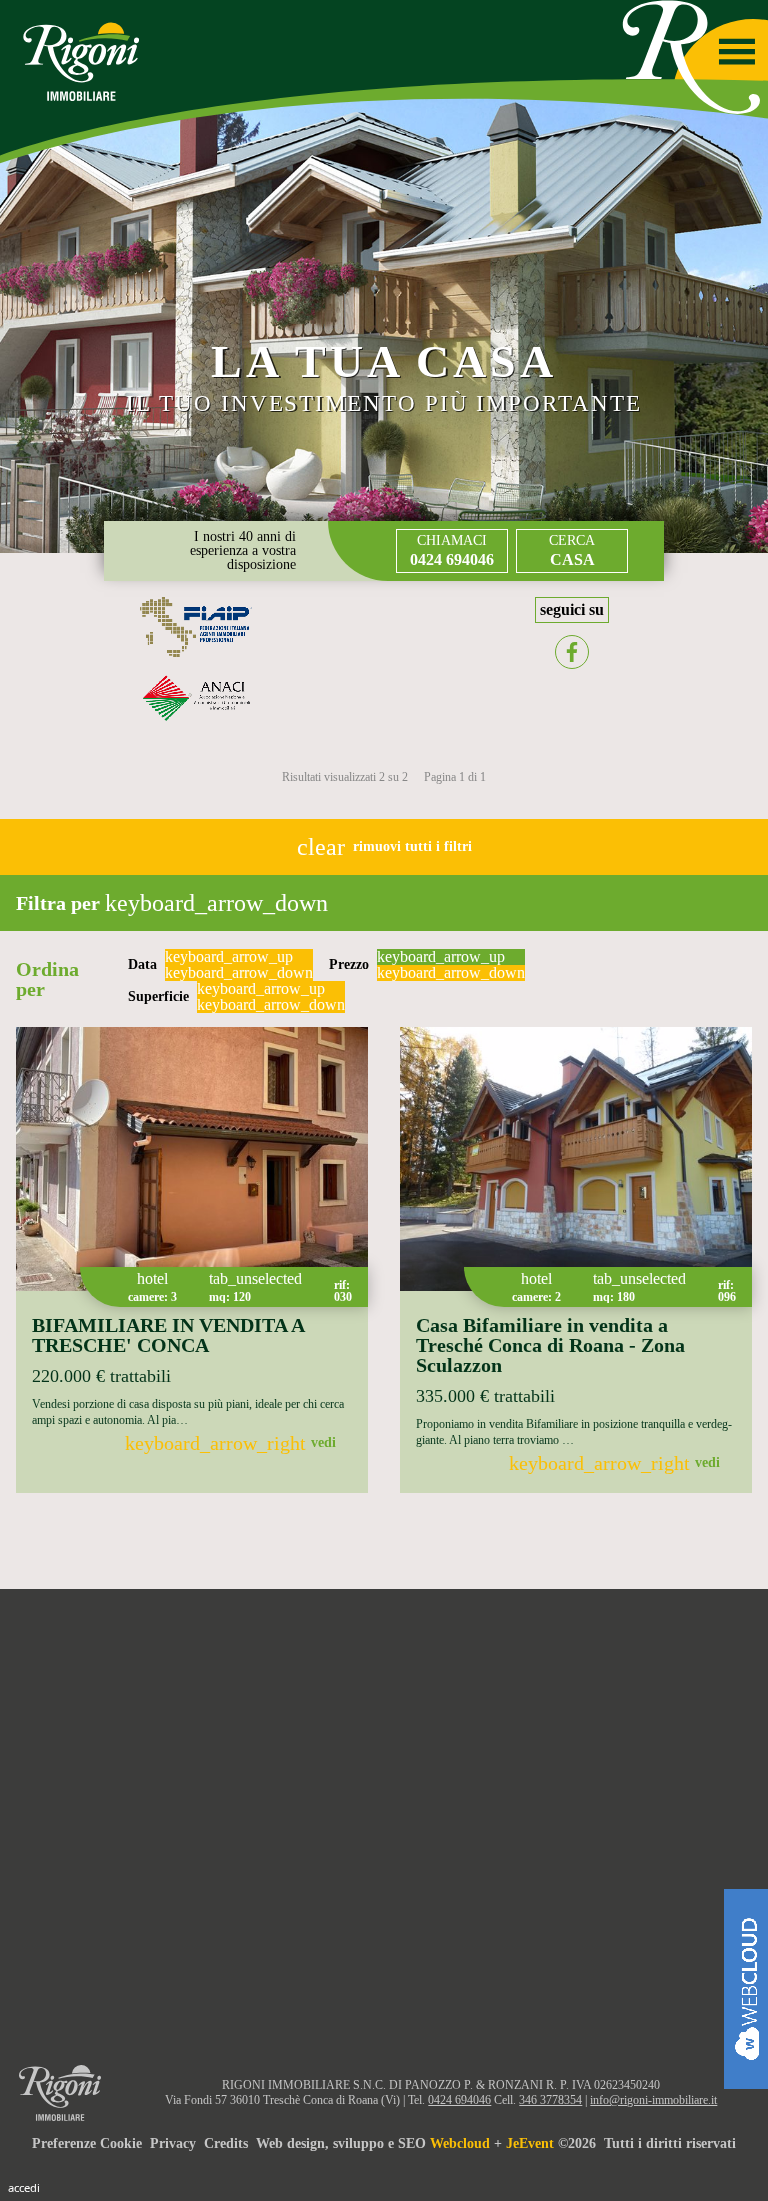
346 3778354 (550, 2100)
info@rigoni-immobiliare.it (653, 2100)
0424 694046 (459, 2100)
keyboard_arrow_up (229, 957)
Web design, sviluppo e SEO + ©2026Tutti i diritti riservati (496, 2143)
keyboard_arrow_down (239, 973)
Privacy (173, 2143)
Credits (226, 2143)
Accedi (24, 2187)
